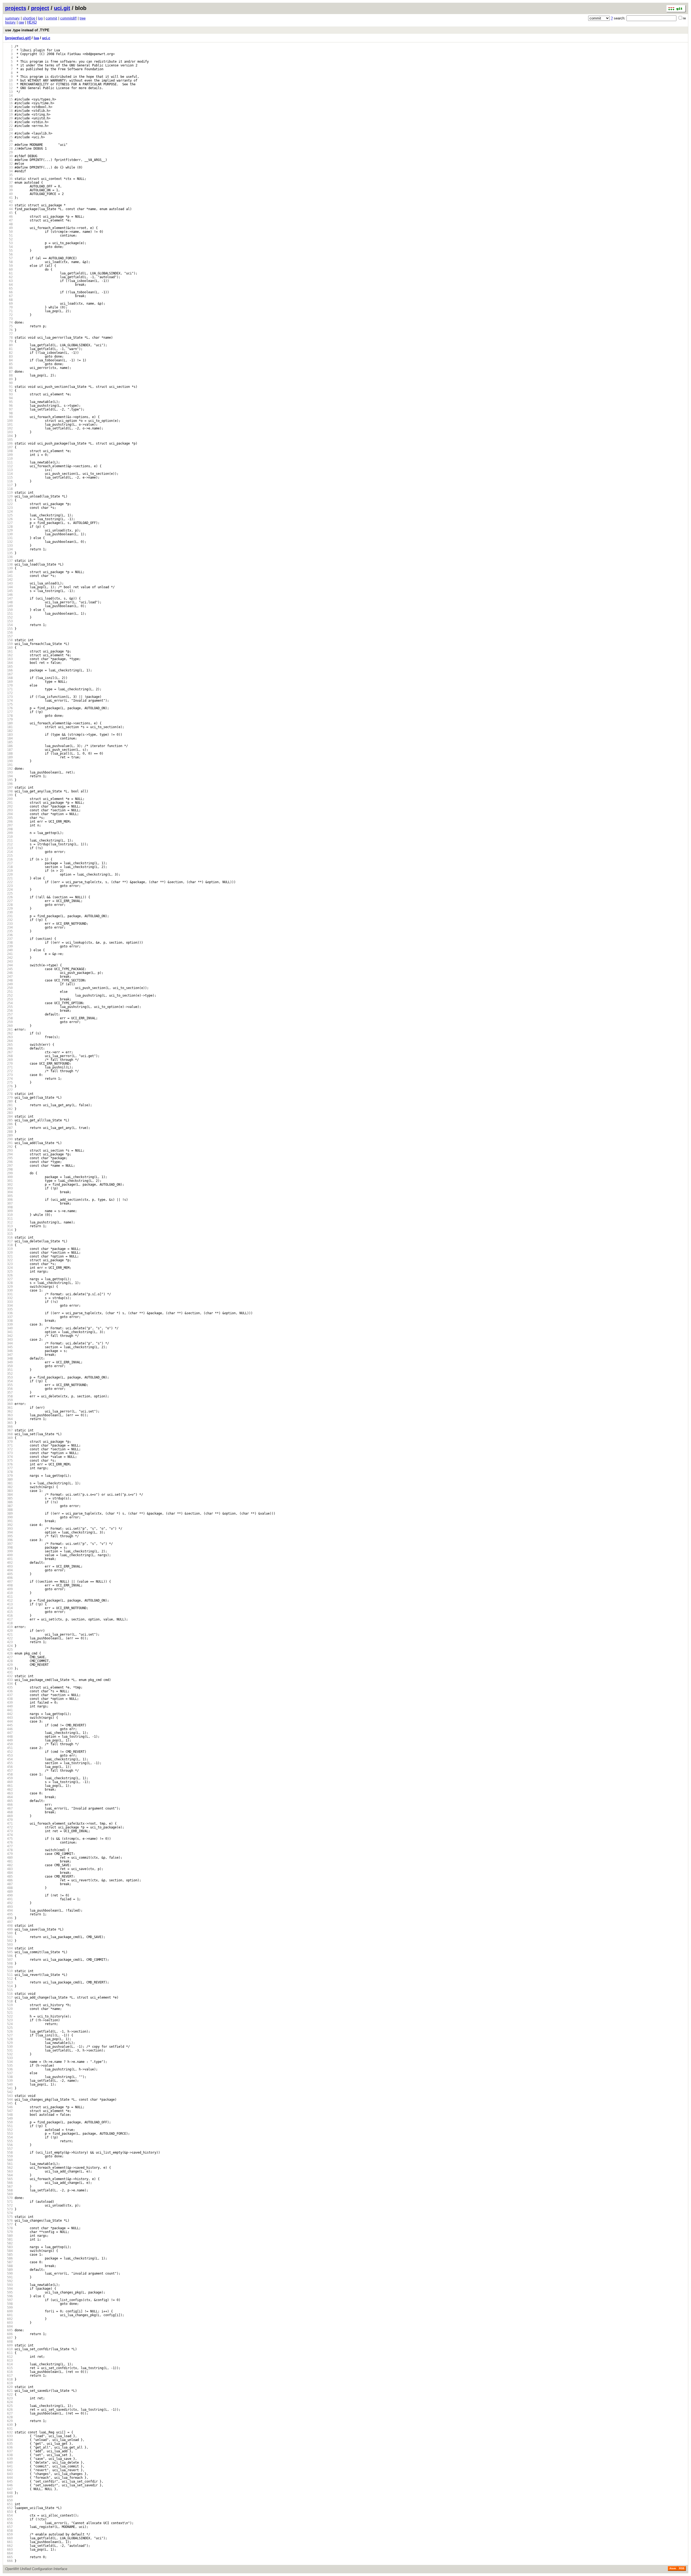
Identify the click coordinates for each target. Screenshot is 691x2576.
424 (9, 1646)
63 (9, 281)
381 (9, 1483)
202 (9, 806)
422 (9, 1638)
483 (9, 1869)
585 (9, 2255)
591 (9, 2277)
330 (9, 1290)
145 (9, 591)
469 (9, 1816)
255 (9, 1007)
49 (9, 228)
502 (9, 1941)
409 (9, 1589)
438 (9, 1699)
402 (9, 1563)
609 (9, 2345)
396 (9, 1540)
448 (9, 1737)
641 (9, 2466)
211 (9, 840)
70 (9, 307)
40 (9, 194)
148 (9, 602)
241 (9, 954)
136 (9, 557)
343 (9, 1340)
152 (9, 617)
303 (9, 1188)
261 (9, 1030)
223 (9, 886)
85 (9, 364)
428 (9, 1661)
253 (9, 999)
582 (9, 2243)
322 (9, 1260)
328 (9, 1283)
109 (9, 455)
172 (9, 693)
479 (9, 1854)
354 (9, 1381)
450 (9, 1744)
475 (9, 1839)
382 (9, 1487)
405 (9, 1574)
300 (9, 1177)
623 (9, 2398)
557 (9, 2149)
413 (9, 1604)
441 (9, 1710)
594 (9, 2289)
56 (9, 254)
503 (9, 1945)
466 (9, 1805)
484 (9, 1873)
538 (9, 2077)
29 (9, 152)
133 (9, 546)
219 (9, 871)
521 (9, 2013)
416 (9, 1616)
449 (9, 1740)
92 (9, 391)
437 (9, 1695)
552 (9, 2130)
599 (9, 2308)
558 (9, 2153)
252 (9, 996)
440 (9, 1706)
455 (9, 1763)
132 (9, 542)
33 (9, 167)
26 (9, 141)
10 (9, 80)
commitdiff (68, 18)
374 (9, 1457)
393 (9, 1529)
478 (9, 1850)
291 (9, 1143)
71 (9, 311)
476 (9, 1842)
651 (9, 2504)
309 (9, 1211)
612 (9, 2357)
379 (9, 1476)
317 (9, 1241)
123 (9, 508)
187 (9, 750)
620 (9, 2387)
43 (9, 205)
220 (9, 875)
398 (9, 1548)
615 (9, 2368)
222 (9, 882)
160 (9, 648)
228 (9, 905)
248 (9, 980)
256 (9, 1011)
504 (9, 1948)
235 (9, 931)
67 (9, 296)
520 (9, 2009)
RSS (682, 2568)
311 (9, 1219)
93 (9, 394)
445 (9, 1725)
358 (9, 1396)
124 (9, 512)
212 (9, 844)
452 (9, 1752)
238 (9, 943)
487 (9, 1884)
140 (9, 572)
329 (9, 1287)
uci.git (62, 8)
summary (12, 18)
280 (9, 1101)
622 (9, 2395)
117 (9, 485)
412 (9, 1600)
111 (9, 462)
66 (9, 292)
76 (9, 330)
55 (9, 251)
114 (9, 474)
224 (9, 890)
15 (9, 99)
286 (9, 1124)
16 (9, 103)
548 (9, 2115)
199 (9, 795)
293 (9, 1151)
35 (9, 175)
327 (9, 1279)
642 (9, 2470)
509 (9, 1967)
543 (9, 2096)
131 (9, 538)
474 (9, 1835)
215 (9, 856)
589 (9, 2270)
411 (9, 1597)
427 (9, 1657)
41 (9, 198)
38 (9, 186)
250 (9, 988)
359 (9, 1400)
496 (9, 1918)
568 (9, 2190)
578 (9, 2228)
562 (9, 2168)
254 (9, 1003)
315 (9, 1234)
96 (9, 406)
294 (9, 1154)
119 (9, 493)
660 (9, 2538)
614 (9, 2364)
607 (9, 2338)
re (684, 18)
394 (9, 1532)
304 (9, 1192)
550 (9, 2122)
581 (9, 2239)
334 (9, 1306)
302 (9, 1185)
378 (9, 1472)
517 (9, 1997)
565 (9, 2179)
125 (9, 515)
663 (9, 2550)
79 (9, 341)
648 (9, 2493)
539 (9, 2081)
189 (9, 757)
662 (9, 2546)
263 (9, 1037)
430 (9, 1669)
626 (9, 2410)
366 (9, 1427)
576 (9, 2221)
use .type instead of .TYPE (27, 30)
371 (9, 1445)
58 (9, 262)
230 (9, 912)
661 (9, 2542)
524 (9, 2024)
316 (9, 1237)
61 (9, 273)
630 (9, 2425)
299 (9, 1173)
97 (9, 409)
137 (9, 561)
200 (9, 799)
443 (9, 1718)
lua (36, 38)
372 (9, 1449)
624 (9, 2402)
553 (9, 2134)
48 (9, 224)
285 (9, 1120)
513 (9, 1982)
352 (9, 1374)
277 (9, 1090)
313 (9, 1226)
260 (9, 1026)
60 (9, 270)
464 (9, 1797)
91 (9, 387)
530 (9, 2047)
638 (9, 2455)
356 (9, 1389)
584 (9, 2251)
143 (9, 583)
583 (9, 2247)
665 (9, 2557)
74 (9, 322)
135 (9, 553)
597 (9, 2300)
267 (9, 1052)
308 (9, 1207)
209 (9, 833)
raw (21, 22)
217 (9, 863)
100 (9, 421)
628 (9, 2417)
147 (9, 598)
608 (9, 2342)
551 (9, 2126)
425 (9, 1650)
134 (9, 549)
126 (9, 519)
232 (9, 920)
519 (9, 2005)
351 (9, 1370)
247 (9, 977)
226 (9, 897)
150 (9, 610)
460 (9, 1782)
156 (9, 633)
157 (9, 636)
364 (9, 1419)
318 (9, 1245)
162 (9, 655)
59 (9, 266)
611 (9, 2353)
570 (9, 2198)
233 (9, 924)
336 (9, 1313)
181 (9, 727)
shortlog (29, 18)
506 (9, 1956)
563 (9, 2171)
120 (9, 496)
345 (9, 1347)
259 (9, 1022)
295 (9, 1158)
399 (9, 1551)
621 (9, 2391)
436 (9, 1691)
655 (9, 2519)
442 (9, 1714)
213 (9, 848)
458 (9, 1774)
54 (9, 247)
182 (9, 731)
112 (9, 466)
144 (9, 587)
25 (9, 137)
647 (9, 2489)
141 (9, 576)
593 (9, 2285)
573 (9, 2209)
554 (9, 2137)
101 (9, 425)
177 (9, 712)
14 (9, 96)
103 (9, 432)
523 (9, 2020)
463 (9, 1793)
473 (9, 1831)
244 (9, 965)
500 (9, 1933)
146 (9, 595)
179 (9, 719)
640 (9, 2463)
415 (9, 1612)
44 (9, 209)
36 (9, 179)
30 (9, 156)
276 (9, 1086)
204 (9, 814)
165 (9, 667)
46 (9, 217)
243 (9, 961)
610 (9, 2349)
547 (9, 2111)
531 (9, 2050)
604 (9, 2326)
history (10, 22)
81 (9, 349)
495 (9, 1914)
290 (9, 1139)
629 (9, 2421)
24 (9, 133)
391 (9, 1521)
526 (9, 2032)
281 (9, 1105)
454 (9, 1759)
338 (9, 1321)
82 (9, 353)
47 (9, 220)
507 (9, 1960)
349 (9, 1362)
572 (9, 2205)
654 (9, 2516)
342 (9, 1336)
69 (9, 304)
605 (9, 2330)
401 (9, 1559)
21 (9, 122)
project (40, 8)
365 (9, 1423)
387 (9, 1506)
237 (9, 939)
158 (9, 640)
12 (9, 88)
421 (9, 1635)
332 (9, 1298)
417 (9, 1619)
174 (9, 701)
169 (9, 682)
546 (9, 2107)
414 (9, 1608)
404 (9, 1570)
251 (9, 992)
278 (9, 1094)
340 (9, 1328)
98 (9, 413)
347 (9, 1355)
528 (9, 2039)
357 (9, 1393)
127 (9, 523)
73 (9, 319)
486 (9, 1880)
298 (9, 1169)
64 (9, 285)
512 (9, 1979)
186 (9, 746)
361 (9, 1408)
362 (9, 1411)
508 (9, 1963)
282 (9, 1109)
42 (9, 201)
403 (9, 1566)
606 (9, 2334)
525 (9, 2028)
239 (9, 946)
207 (9, 825)
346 (9, 1351)
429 (9, 1665)
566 (9, 2183)
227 (9, 901)
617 (9, 2376)
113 (9, 470)
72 (9, 315)
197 (9, 788)
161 (9, 651)
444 (9, 1721)
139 (9, 568)
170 (9, 685)
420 (9, 1631)
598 (9, 2304)
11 (9, 84)
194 (9, 776)
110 (9, 459)
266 (9, 1048)
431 (9, 1672)
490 (9, 1895)
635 (9, 2444)
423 (9, 1642)
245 (9, 969)
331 (9, 1294)
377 (9, 1468)
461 (9, 1786)
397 (9, 1544)
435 (9, 1687)
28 (9, 149)
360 (9, 1404)
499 (9, 1929)
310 (9, 1215)
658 (9, 2531)
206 (9, 822)
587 (9, 2262)
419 (9, 1627)
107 (9, 447)
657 (9, 2527)
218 (9, 867)
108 (9, 451)
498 (9, 1926)
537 (9, 2073)
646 (9, 2485)
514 (9, 1986)
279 (9, 1098)
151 (9, 614)
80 (9, 345)
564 (9, 2175)
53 (9, 243)
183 (9, 735)
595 (9, 2292)
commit (51, 18)
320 (9, 1253)
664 (9, 2553)
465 (9, 1801)
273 (9, 1075)
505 (9, 1952)
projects (16, 8)
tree (83, 18)
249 (9, 984)
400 (9, 1555)
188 (9, 754)
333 (9, 1302)
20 (9, 118)
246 (9, 973)
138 (9, 564)
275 (9, 1082)
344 (9, 1343)
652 (9, 2508)
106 (9, 443)
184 (9, 738)
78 (9, 338)
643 (9, 2474)
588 (9, 2266)
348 (9, 1358)
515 (9, 1990)
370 (9, 1442)
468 (9, 1812)
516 (9, 1994)
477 (9, 1846)
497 (9, 1922)
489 (9, 1892)
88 (9, 375)
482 (9, 1865)
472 (9, 1827)
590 (9, 2274)
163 (9, 659)
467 (9, 1808)
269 (9, 1060)
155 (9, 629)
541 (9, 2088)
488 (9, 1888)
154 (9, 625)
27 (9, 145)
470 (9, 1820)
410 (9, 1593)
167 (9, 674)
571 (9, 2202)
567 (9, 2187)
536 (9, 2069)
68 (9, 300)
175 (9, 704)
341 (9, 1332)
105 (9, 440)
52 (9, 239)
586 (9, 2258)
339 (9, 1324)
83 (9, 357)
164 (9, 663)
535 (9, 2066)
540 (9, 2084)
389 (9, 1514)
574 (9, 2213)
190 (9, 761)
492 (9, 1903)
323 (9, 1264)
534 (9, 2062)
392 (9, 1525)
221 (9, 878)
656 (9, 2523)
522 (9, 2016)
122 (9, 504)
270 (9, 1064)
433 (9, 1680)
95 (9, 402)
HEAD (32, 22)
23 (9, 130)
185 (9, 742)
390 (9, 1517)
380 (9, 1479)
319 (9, 1249)
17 (9, 107)
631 (9, 2429)
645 (9, 2481)
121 (9, 500)
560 (9, 2160)
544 (9, 2100)
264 (9, 1041)
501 (9, 1937)
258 (9, 1018)
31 (9, 160)
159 (9, 644)
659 (9, 2534)
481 (9, 1861)
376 (9, 1464)
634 (9, 2440)
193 (9, 772)
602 (9, 2319)
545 (9, 2103)
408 (9, 1585)
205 (9, 818)
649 (9, 2497)
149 (9, 606)
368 (9, 1434)
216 (9, 859)
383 (9, 1491)
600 (9, 2311)
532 (9, 2054)
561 (9, 2164)
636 (9, 2447)
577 (9, 2224)
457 (9, 1771)
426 (9, 1653)
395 (9, 1536)
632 (9, 2432)
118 (9, 489)
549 (9, 2118)
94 (9, 398)
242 (9, 958)
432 (9, 1676)
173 (9, 697)
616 (9, 2372)
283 (9, 1113)
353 (9, 1377)
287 (9, 1128)
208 (9, 829)
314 (9, 1230)
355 (9, 1385)
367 (9, 1430)
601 (9, 2315)
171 (9, 689)
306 (9, 1200)
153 (9, 621)
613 (9, 2360)
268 (9, 1056)
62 (9, 277)
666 (9, 2561)
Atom (673, 2568)
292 (9, 1147)
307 (9, 1203)
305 (9, 1196)
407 (9, 1582)
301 (9, 1181)
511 (9, 1975)
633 (9, 2436)
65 (9, 288)
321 (9, 1256)
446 (9, 1729)
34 (9, 171)
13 (9, 92)
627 (9, 2413)
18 (9, 111)
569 (9, 2194)
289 (9, 1135)
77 (9, 334)
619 (9, 2383)
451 (9, 1748)
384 (9, 1495)
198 (9, 791)
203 (9, 810)
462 (9, 1790)
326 (9, 1275)
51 (9, 236)
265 (9, 1045)
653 (9, 2512)
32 (9, 164)
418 (9, 1623)
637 (9, 2451)
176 (9, 708)
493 (9, 1907)
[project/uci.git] (18, 38)
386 (9, 1502)
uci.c (46, 38)
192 (9, 769)
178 (9, 716)
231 (9, 916)
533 (9, 2058)
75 (9, 326)
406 (9, 1578)
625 (9, 2406)
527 (9, 2035)
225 (9, 893)
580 (9, 2236)
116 (9, 481)
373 (9, 1453)
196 (9, 784)
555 (9, 2141)
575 (9, 2217)
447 (9, 1733)
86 (9, 368)
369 (9, 1438)
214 (9, 852)
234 (9, 927)
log (40, 18)
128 (9, 527)
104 (9, 436)
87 (9, 372)
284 (9, 1117)
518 (9, 2001)
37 (9, 183)
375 (9, 1461)
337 (9, 1317)
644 (9, 2478)
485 (9, 1876)
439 (9, 1703)
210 (9, 837)
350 (9, 1366)
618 (9, 2379)
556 (9, 2145)
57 (9, 258)
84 (9, 360)
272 (9, 1071)
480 (9, 1858)
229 (9, 909)
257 (9, 1014)
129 (9, 530)
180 (9, 723)
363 (9, 1415)
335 (9, 1309)
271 (9, 1067)
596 (9, 2296)
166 (9, 670)
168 (9, 678)
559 (9, 2156)
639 (9, 2459)
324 (9, 1268)
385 (9, 1498)
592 (9, 2281)
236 (9, 935)
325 (9, 1272)
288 (9, 1132)
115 (9, 477)
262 (9, 1033)
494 (9, 1911)
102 (9, 428)
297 (9, 1166)
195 (9, 780)
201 (9, 803)
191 (9, 765)
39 (9, 190)
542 (9, 2092)
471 (9, 1824)
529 (9, 2043)
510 (9, 1971)
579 (9, 2232)
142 (9, 580)
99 (9, 417)
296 (9, 1162)
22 (9, 126)
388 (9, 1510)
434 (9, 1684)
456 (9, 1767)
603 (9, 2323)
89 (9, 379)
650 (9, 2500)
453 (9, 1756)
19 (9, 115)
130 (9, 534)
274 (9, 1079)
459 (9, 1778)
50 (9, 232)
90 (9, 383)
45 (9, 213)
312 (9, 1222)
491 (9, 1899)
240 (9, 950)
